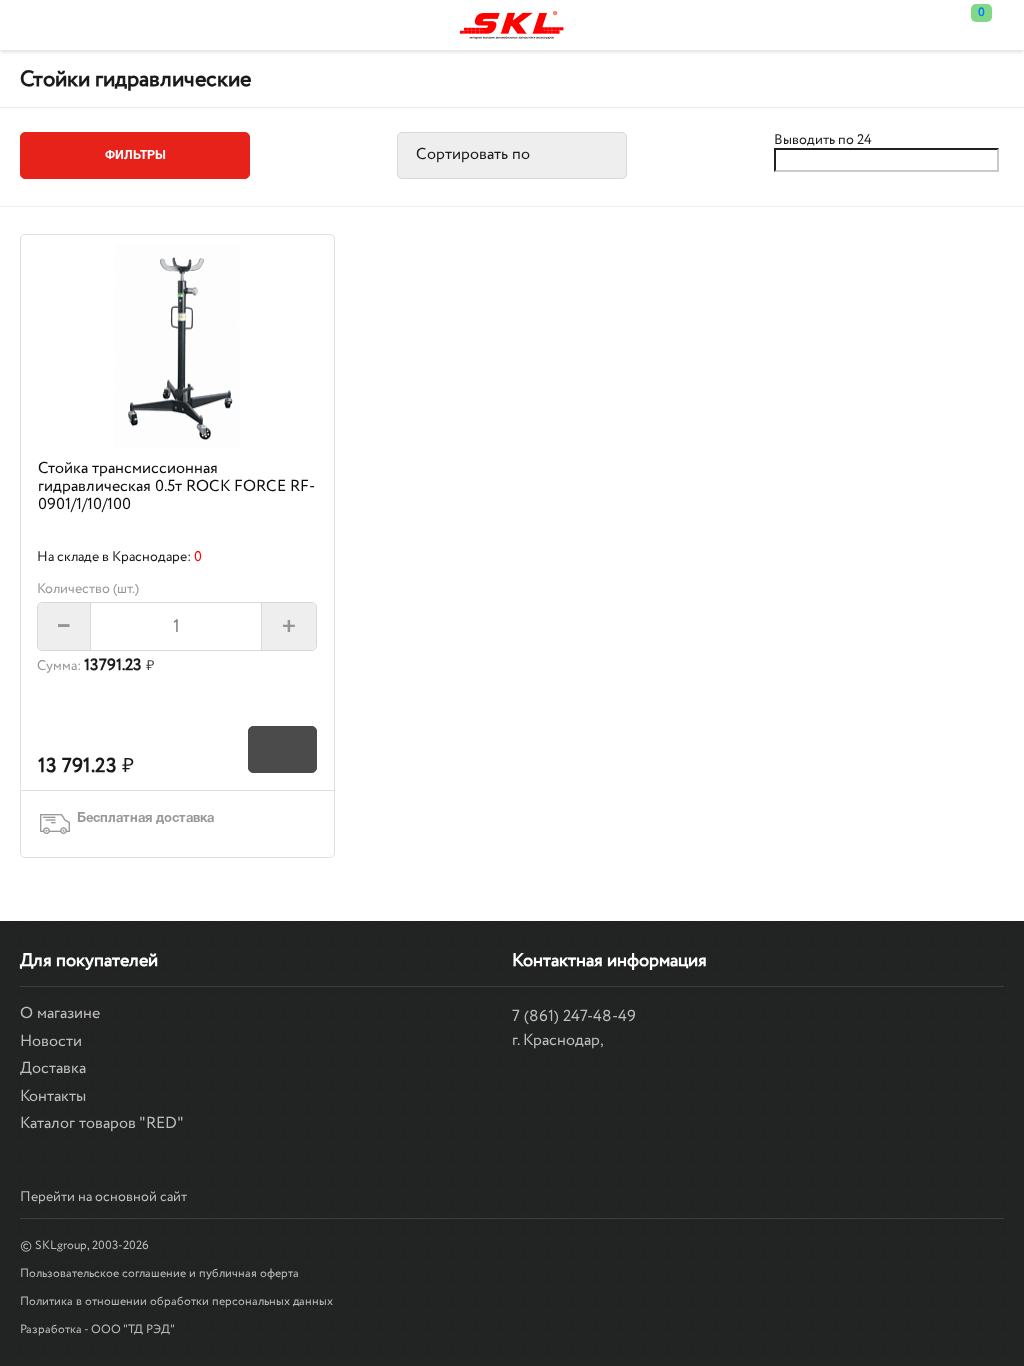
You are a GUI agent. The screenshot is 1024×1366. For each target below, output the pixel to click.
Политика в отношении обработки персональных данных (176, 1301)
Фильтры (135, 155)
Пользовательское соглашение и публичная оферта (159, 1273)
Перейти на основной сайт (103, 1197)
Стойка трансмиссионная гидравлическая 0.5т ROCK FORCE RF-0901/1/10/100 (176, 487)
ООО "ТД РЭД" (133, 1329)
